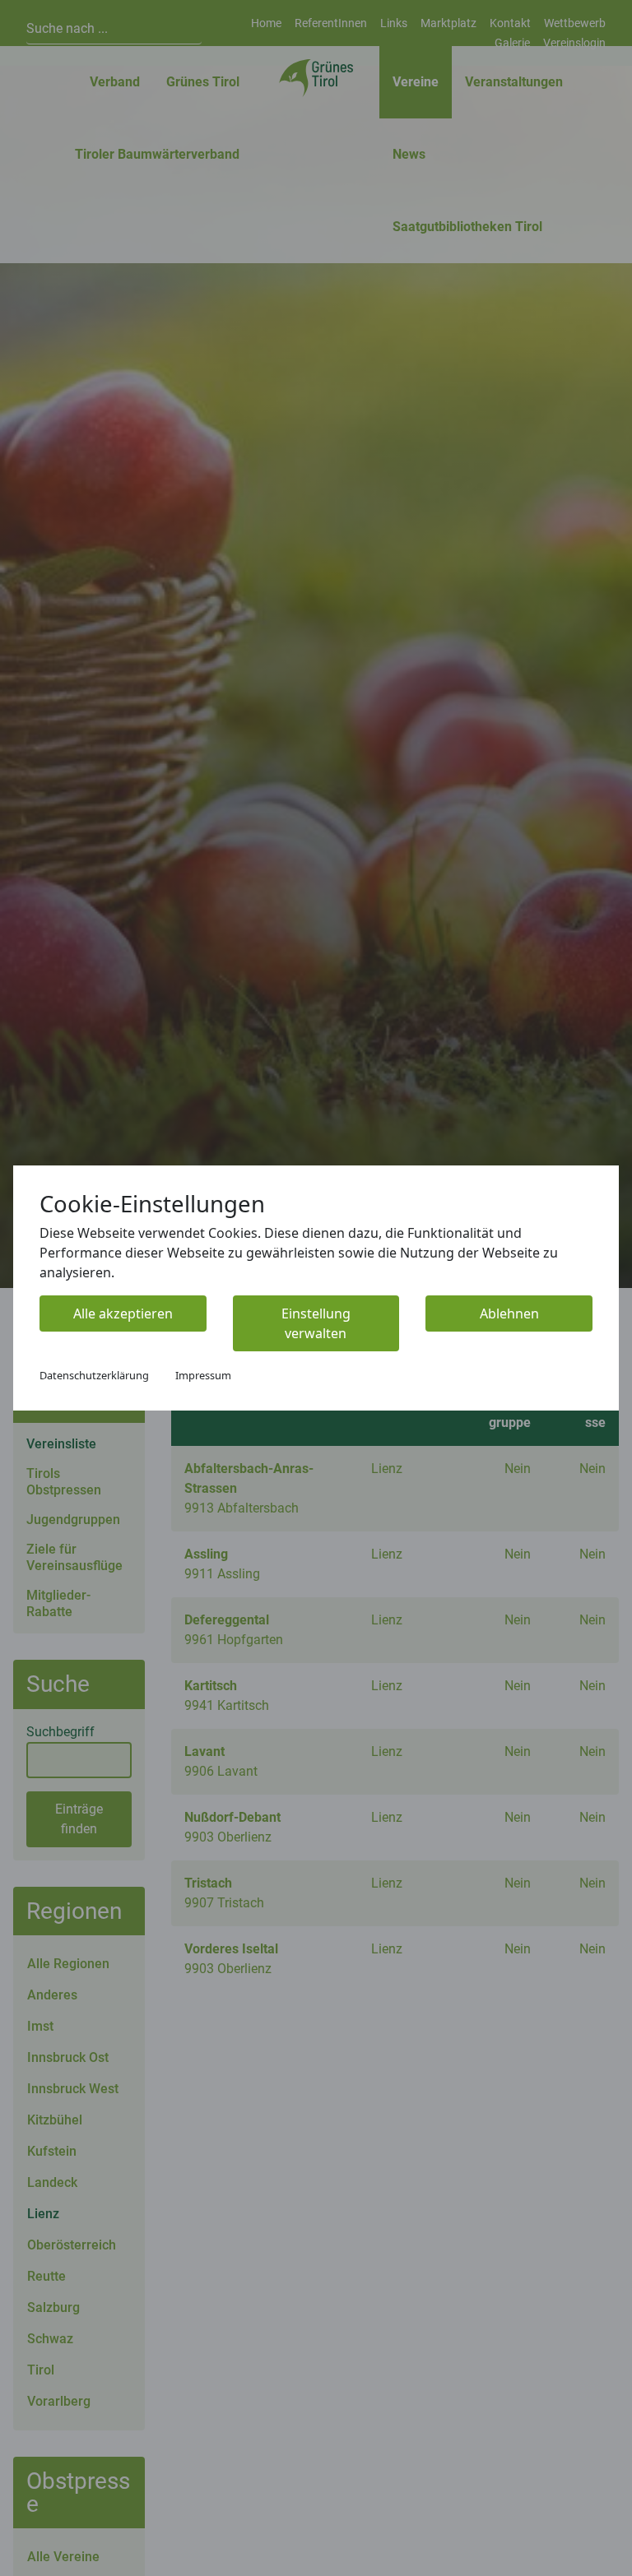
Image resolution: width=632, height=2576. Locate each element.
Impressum (203, 1375)
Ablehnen (509, 1313)
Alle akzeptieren (123, 1313)
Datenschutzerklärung (94, 1375)
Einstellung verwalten (316, 1323)
